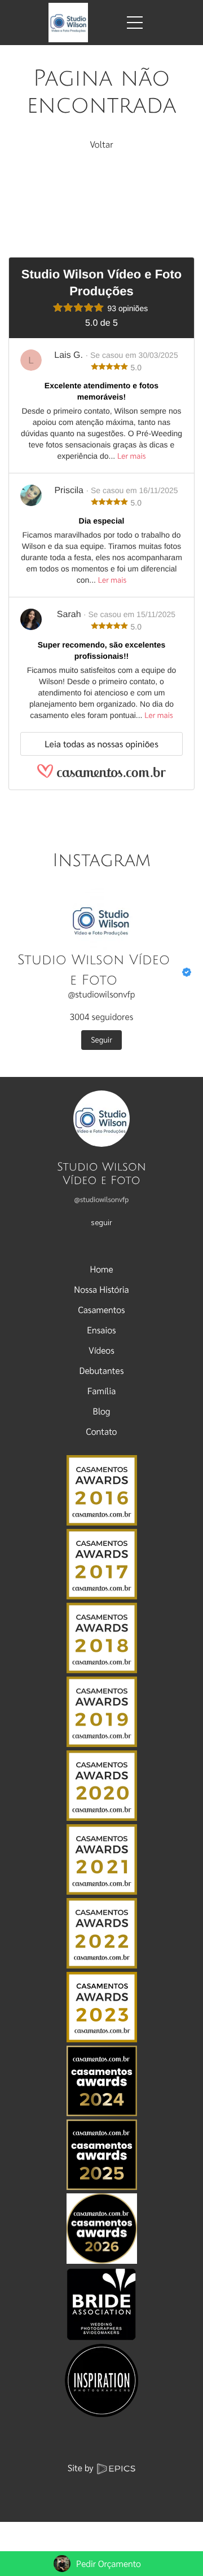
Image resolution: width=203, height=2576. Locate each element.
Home (101, 1269)
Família (102, 1391)
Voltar (101, 144)
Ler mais (131, 456)
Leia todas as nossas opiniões (101, 744)
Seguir (101, 1040)
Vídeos (101, 1350)
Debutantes (102, 1370)
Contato (102, 1431)
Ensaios (101, 1330)
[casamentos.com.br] (101, 776)
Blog (102, 1411)
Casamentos (101, 1309)
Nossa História (101, 1289)
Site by (82, 2468)
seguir (101, 1222)
